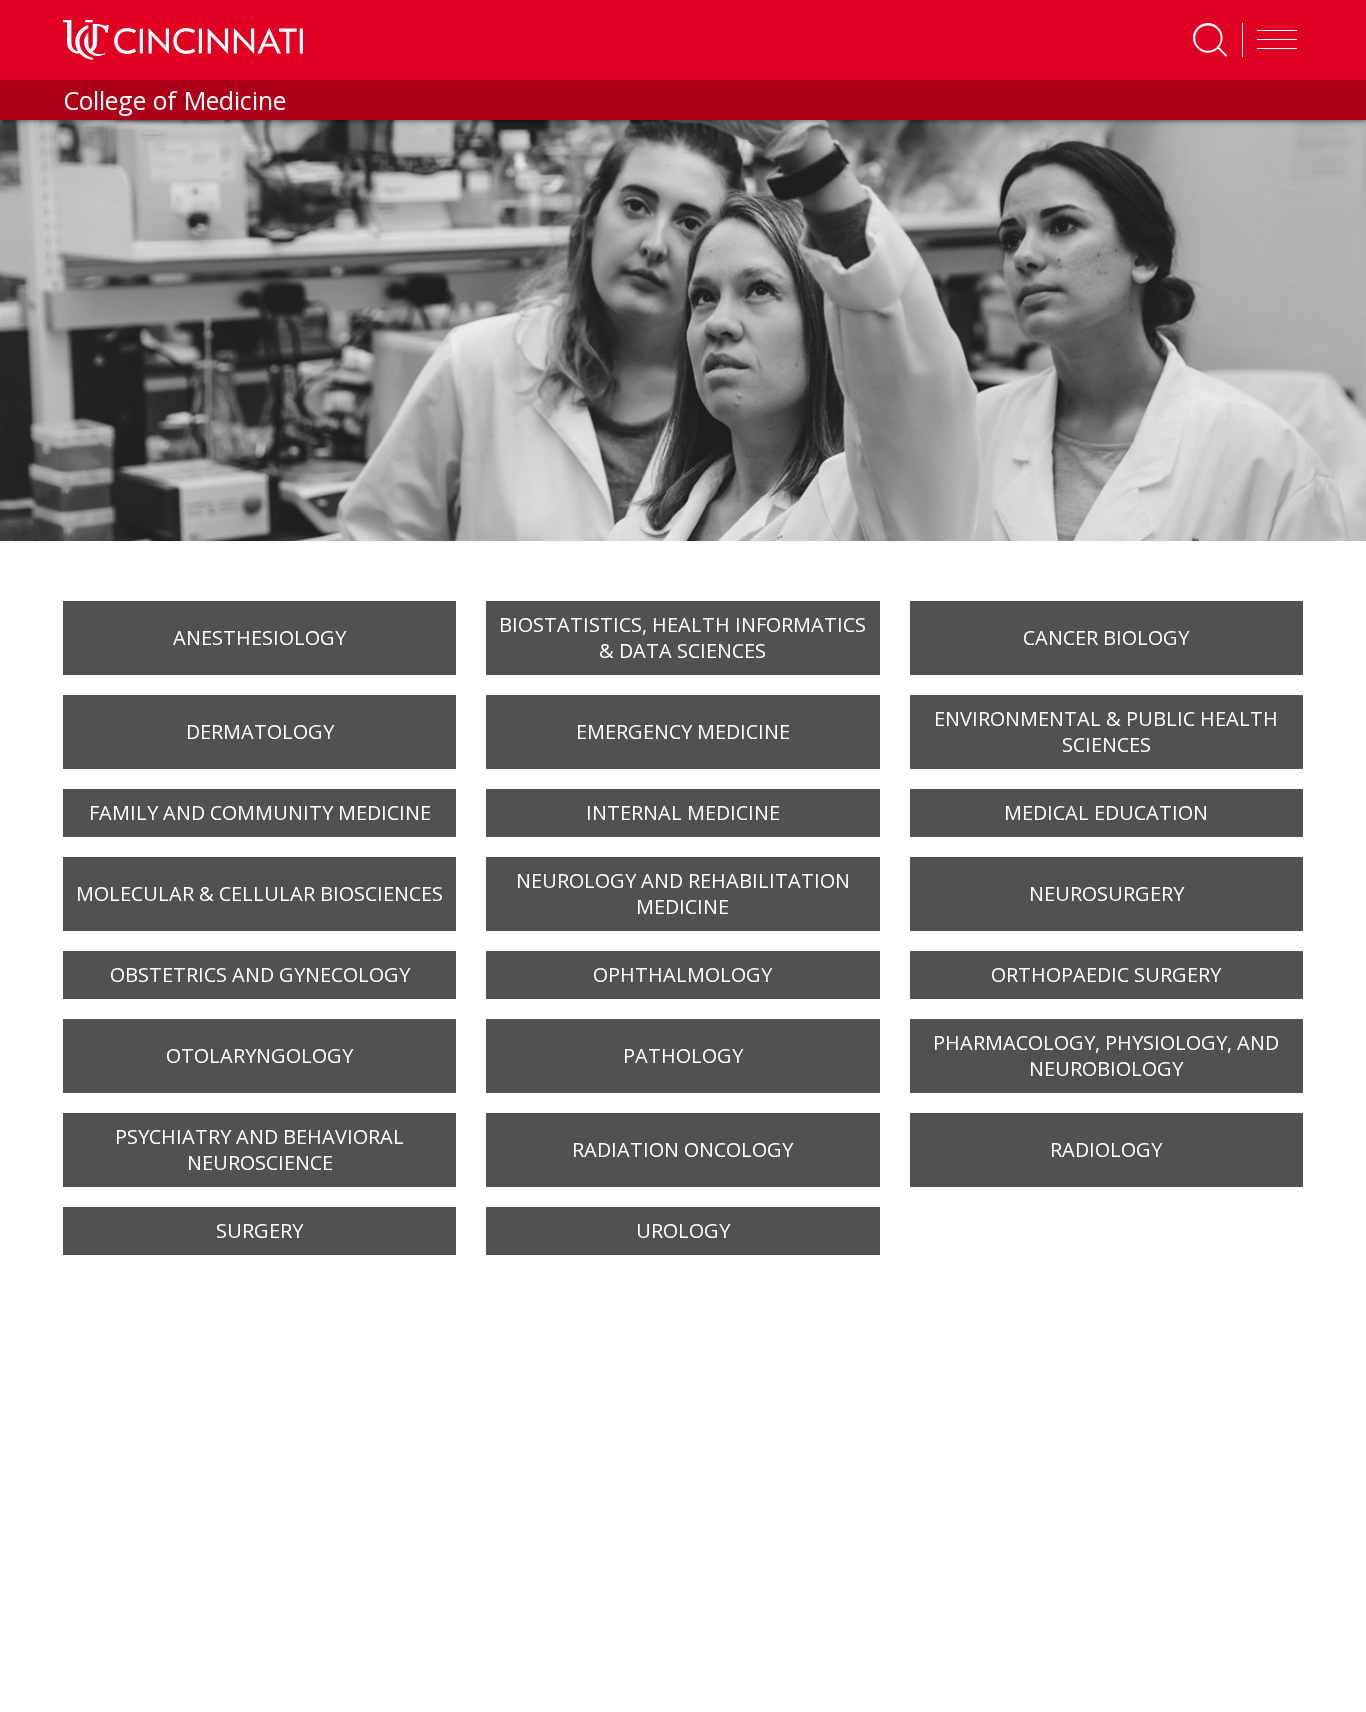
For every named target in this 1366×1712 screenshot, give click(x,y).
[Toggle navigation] (1272, 40)
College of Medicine (174, 100)
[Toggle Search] (1210, 40)
